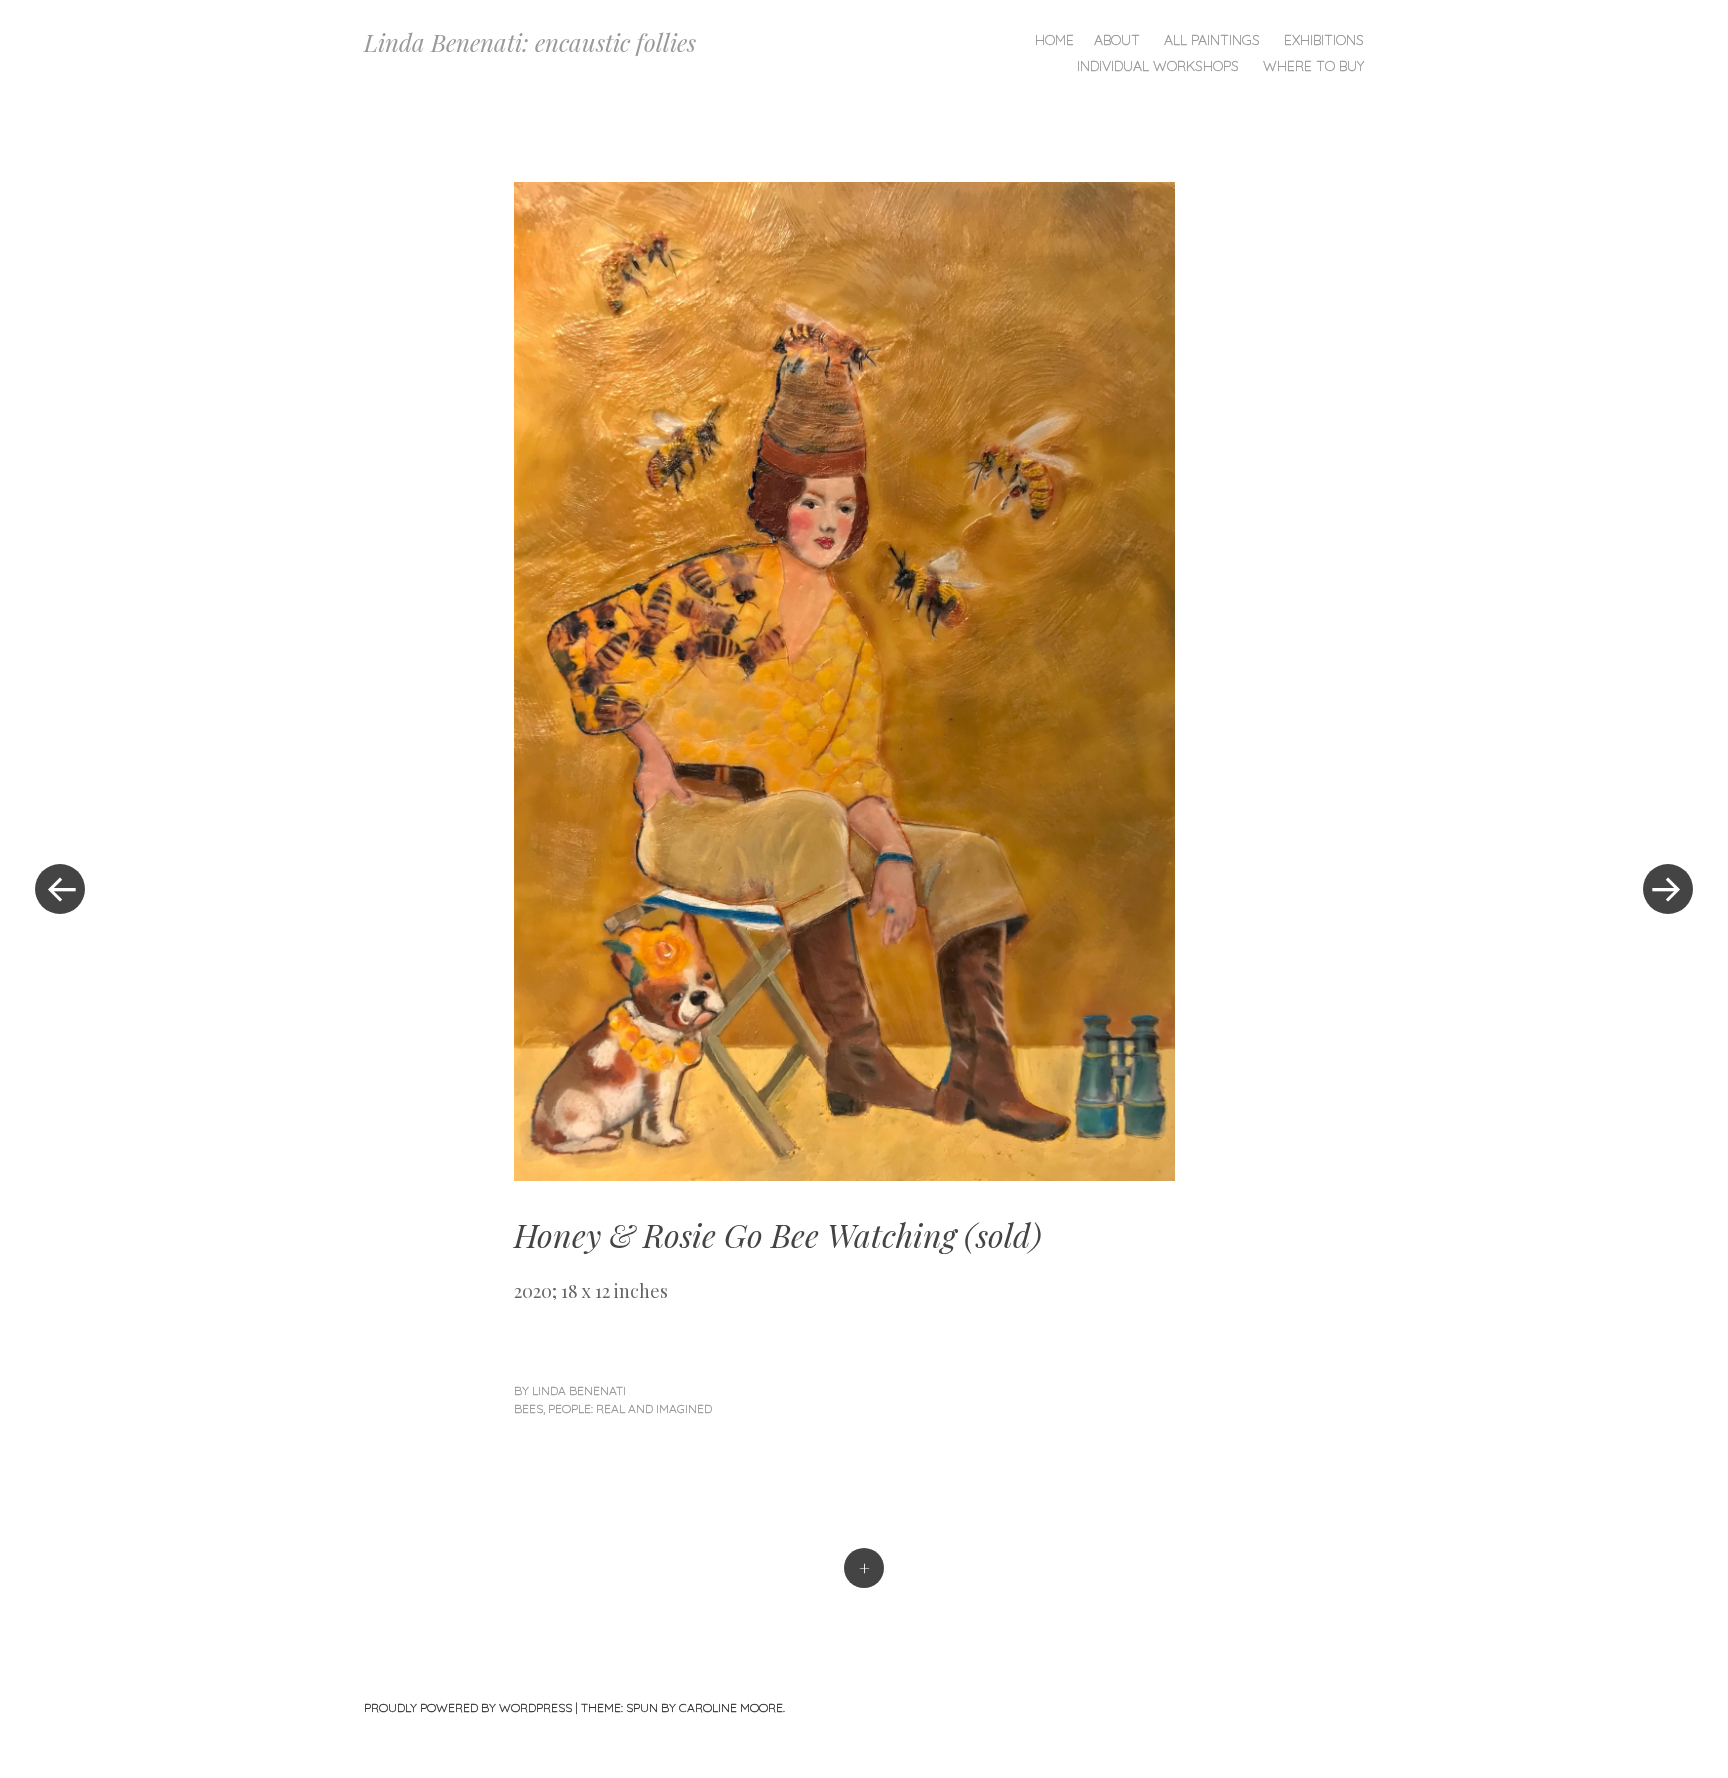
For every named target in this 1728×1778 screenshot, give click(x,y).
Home (1054, 40)
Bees (528, 1408)
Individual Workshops (1158, 66)
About (1117, 40)
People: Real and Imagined (630, 1408)
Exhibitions (1324, 40)
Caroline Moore (731, 1707)
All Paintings (1212, 40)
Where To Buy (1313, 66)
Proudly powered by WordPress (468, 1707)
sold (1003, 1234)
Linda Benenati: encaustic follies (530, 42)
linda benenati (579, 1390)
